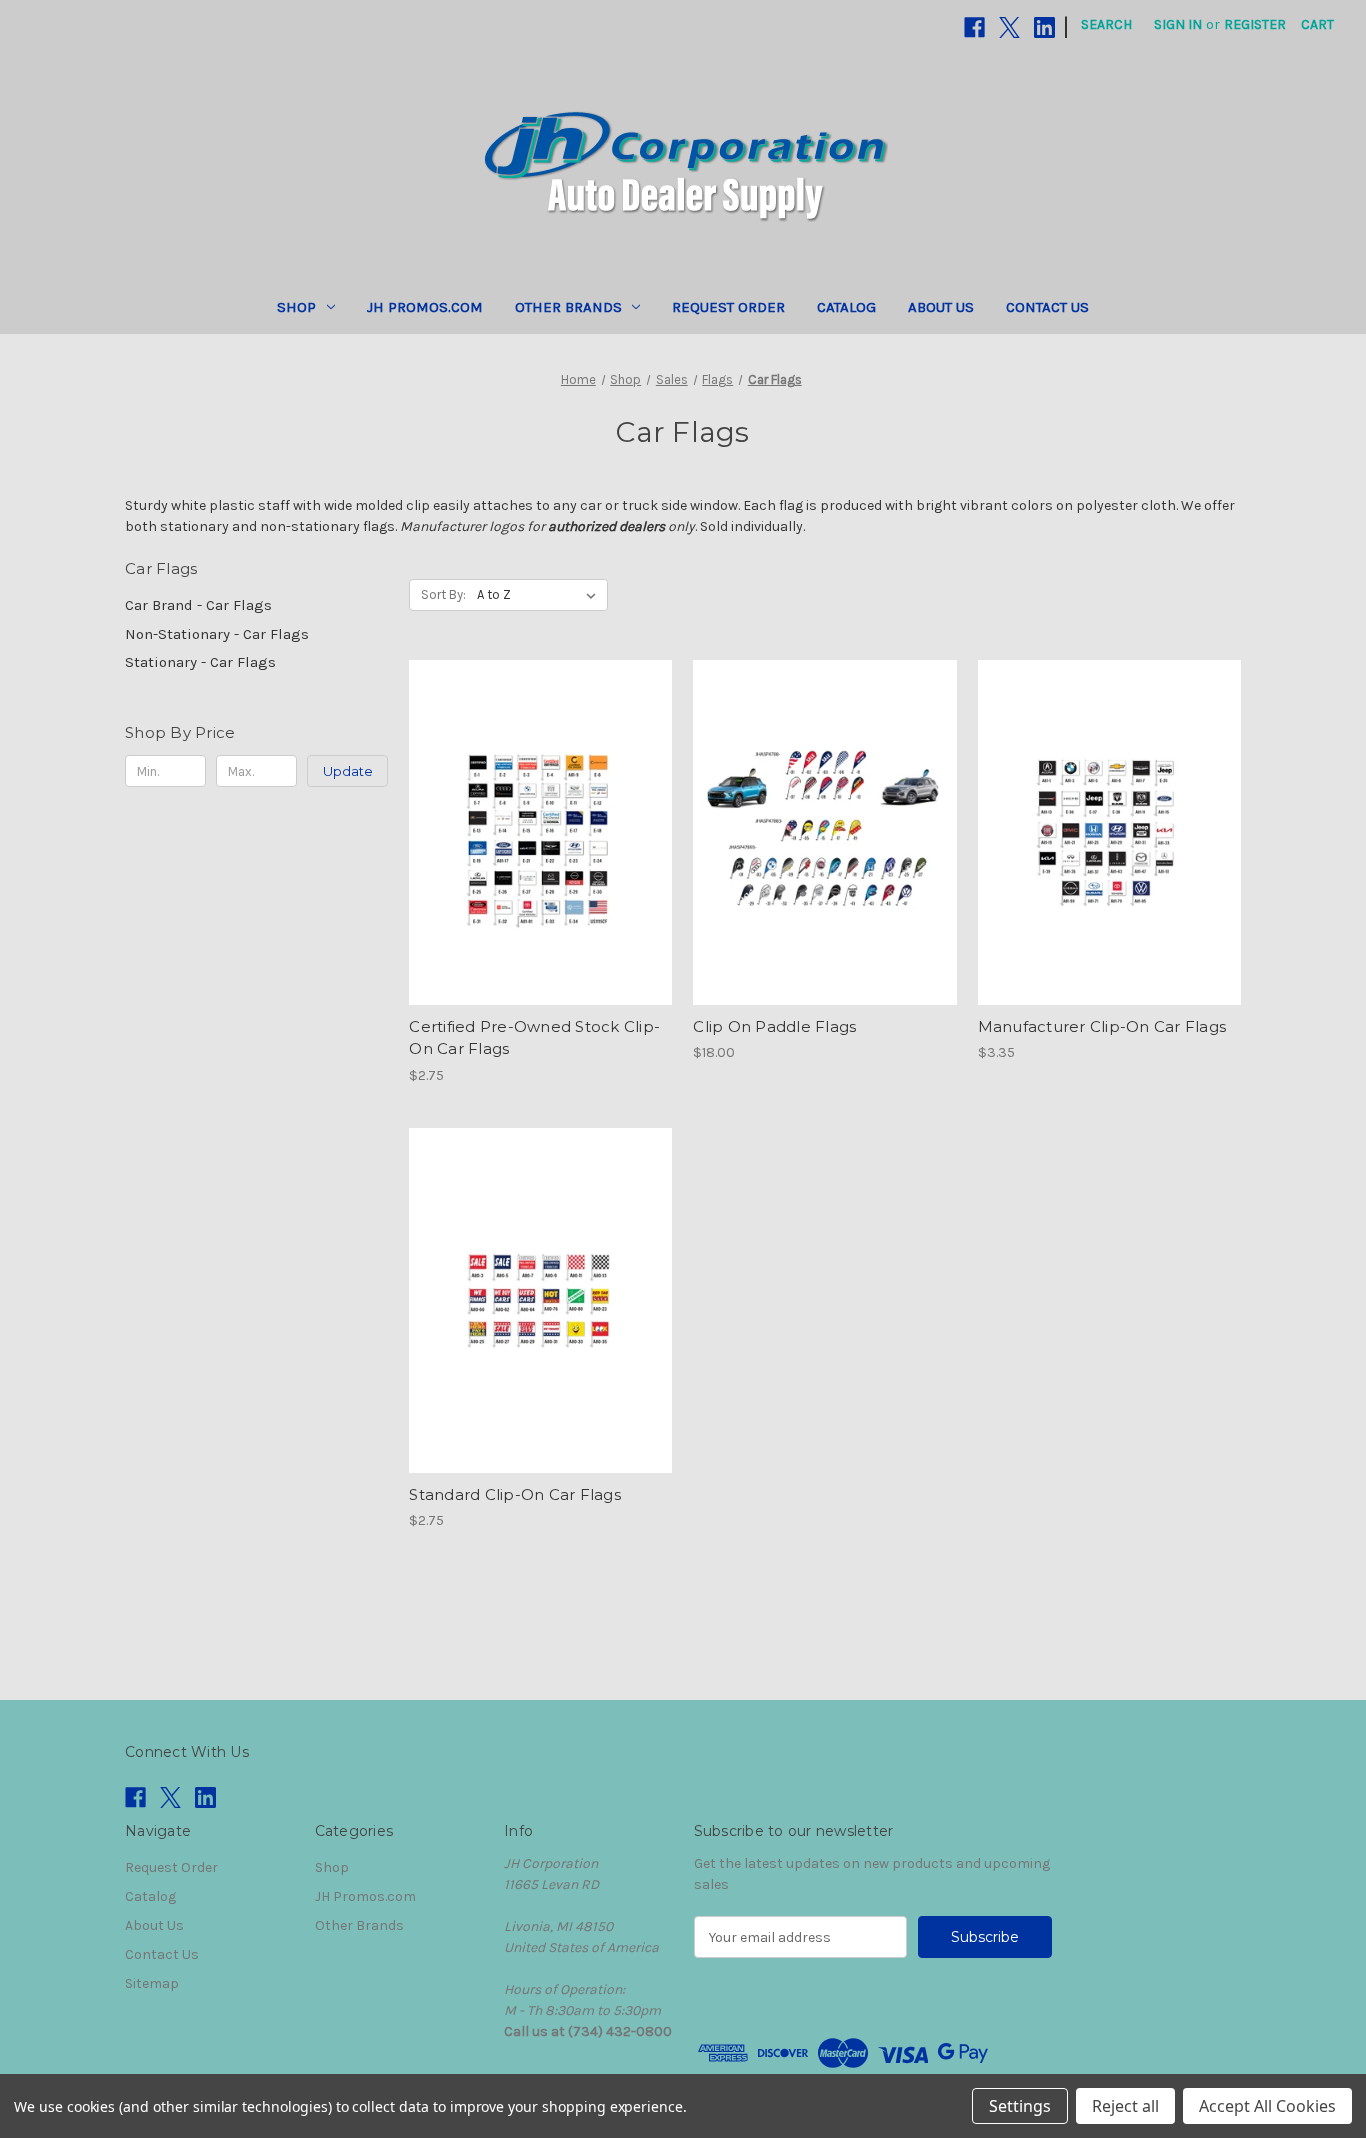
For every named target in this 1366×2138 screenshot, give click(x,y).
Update (348, 771)
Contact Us (1047, 307)
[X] (1009, 27)
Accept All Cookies (1267, 2106)
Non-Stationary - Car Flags (217, 634)
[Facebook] (974, 27)
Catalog (846, 307)
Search (1106, 24)
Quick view (524, 797)
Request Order (728, 307)
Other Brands (568, 307)
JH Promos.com (425, 307)
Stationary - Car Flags (200, 662)
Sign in (1178, 24)
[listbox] (540, 595)
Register (1255, 24)
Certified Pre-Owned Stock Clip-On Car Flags (534, 1038)
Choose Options (541, 868)
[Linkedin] (1044, 27)
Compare (534, 833)
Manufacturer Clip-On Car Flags (1102, 1026)
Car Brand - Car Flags (198, 605)
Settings (1020, 2106)
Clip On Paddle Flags (774, 1026)
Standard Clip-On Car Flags (515, 1494)
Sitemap (152, 1983)
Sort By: (443, 594)
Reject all (1125, 2106)
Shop (296, 307)
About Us (941, 307)
